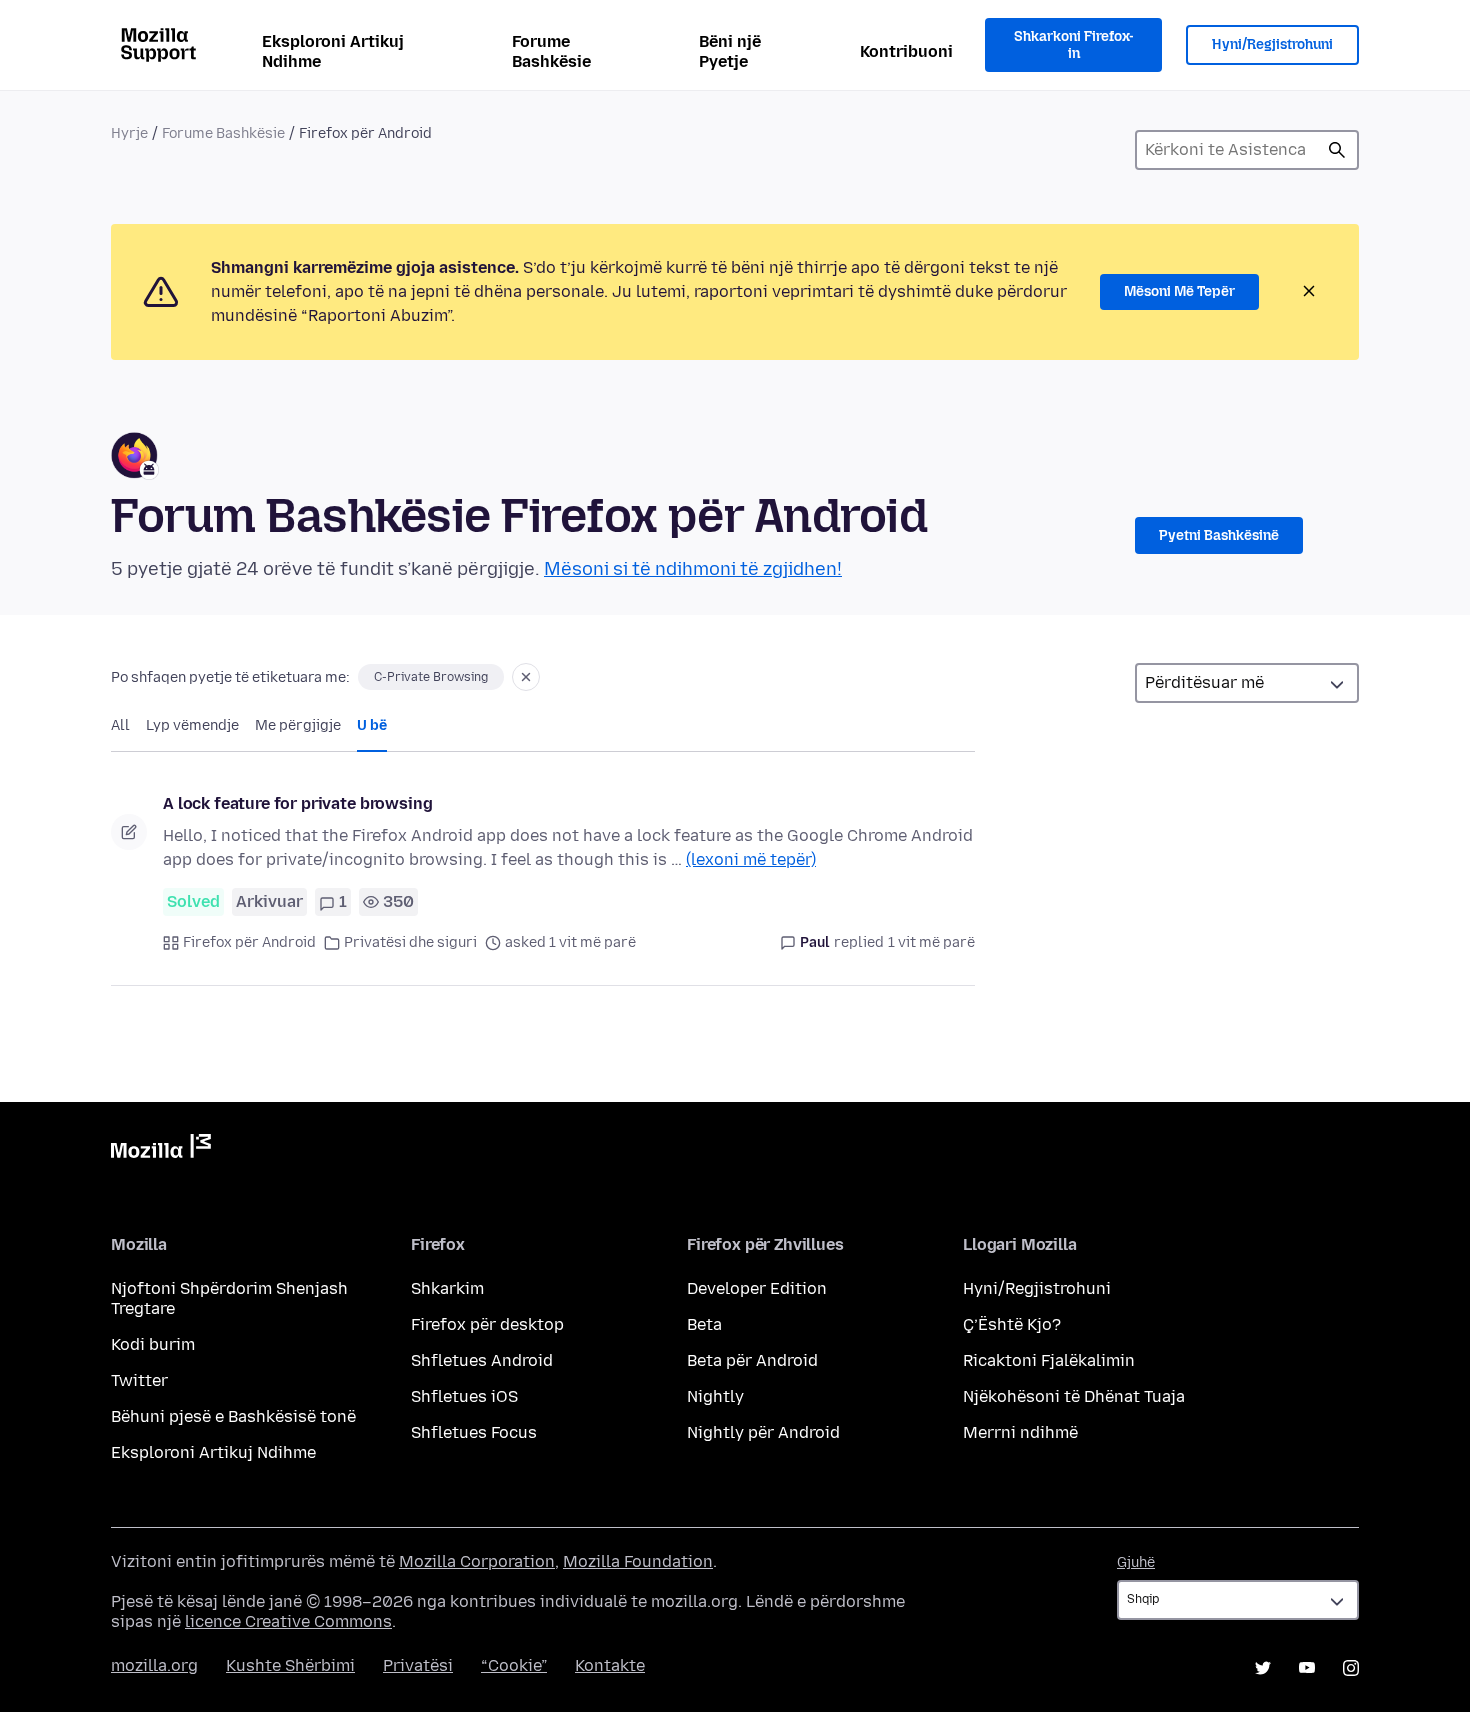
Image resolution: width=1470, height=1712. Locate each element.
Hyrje (129, 133)
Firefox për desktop (487, 1324)
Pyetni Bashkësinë (1219, 535)
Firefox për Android (249, 942)
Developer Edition (757, 1288)
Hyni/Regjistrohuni (1272, 44)
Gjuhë (1136, 1562)
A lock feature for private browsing (297, 803)
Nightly (715, 1396)
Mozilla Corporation (477, 1561)
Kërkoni (1337, 150)
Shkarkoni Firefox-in (1074, 45)
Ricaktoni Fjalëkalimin (1049, 1360)
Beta (704, 1324)
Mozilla (161, 1150)
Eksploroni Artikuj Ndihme (333, 51)
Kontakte (610, 1665)
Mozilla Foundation (638, 1561)
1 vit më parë (931, 942)
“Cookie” (514, 1665)
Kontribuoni (906, 51)
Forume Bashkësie (551, 51)
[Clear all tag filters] (526, 677)
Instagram (1351, 1668)
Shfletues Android (482, 1360)
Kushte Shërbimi (290, 1665)
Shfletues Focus (474, 1432)
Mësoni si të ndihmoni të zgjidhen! (693, 569)
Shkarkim (447, 1288)
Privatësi (418, 1665)
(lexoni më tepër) (751, 859)
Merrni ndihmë (1020, 1432)
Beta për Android (752, 1360)
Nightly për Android (763, 1432)
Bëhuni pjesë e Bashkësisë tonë (233, 1416)
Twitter (139, 1380)
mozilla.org (154, 1665)
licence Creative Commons (288, 1621)
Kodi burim (153, 1344)
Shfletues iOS (464, 1396)
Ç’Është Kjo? (1012, 1324)
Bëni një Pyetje (730, 51)
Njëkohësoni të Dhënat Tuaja (1074, 1396)
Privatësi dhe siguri (410, 942)
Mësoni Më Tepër (1179, 291)
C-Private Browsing (431, 677)
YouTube (1307, 1668)
